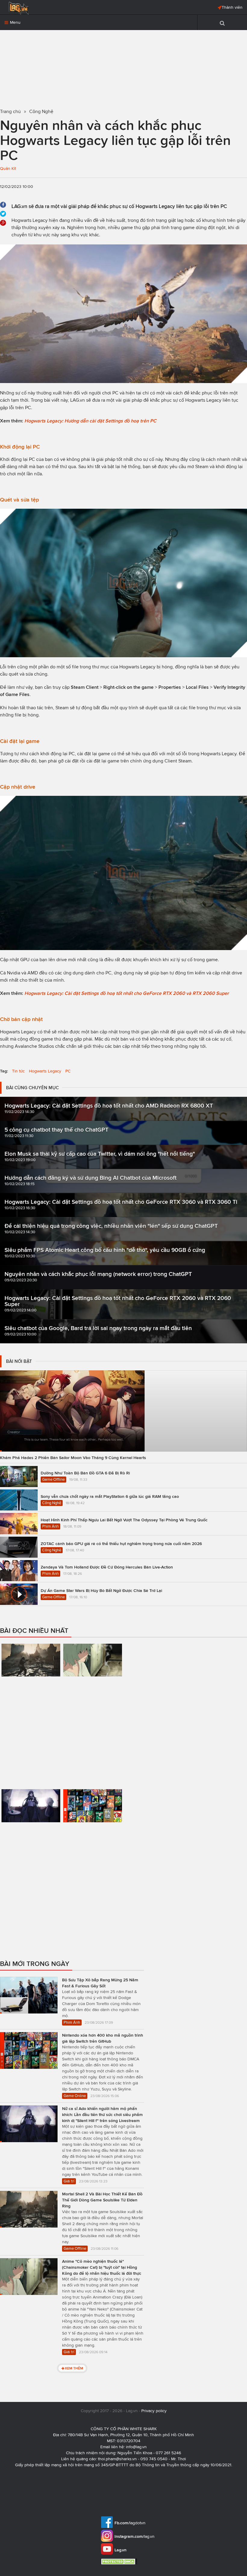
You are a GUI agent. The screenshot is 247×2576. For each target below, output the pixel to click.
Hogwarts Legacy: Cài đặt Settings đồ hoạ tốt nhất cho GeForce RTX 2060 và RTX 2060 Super (127, 993)
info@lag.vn (136, 2447)
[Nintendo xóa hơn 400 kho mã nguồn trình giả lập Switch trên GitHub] (93, 1829)
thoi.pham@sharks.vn (117, 2459)
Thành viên (232, 7)
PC (68, 1071)
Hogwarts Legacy (45, 1071)
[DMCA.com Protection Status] (120, 2561)
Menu (15, 22)
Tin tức (18, 1071)
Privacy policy (154, 2411)
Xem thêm (74, 2368)
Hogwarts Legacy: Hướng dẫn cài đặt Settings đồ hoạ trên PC (90, 421)
